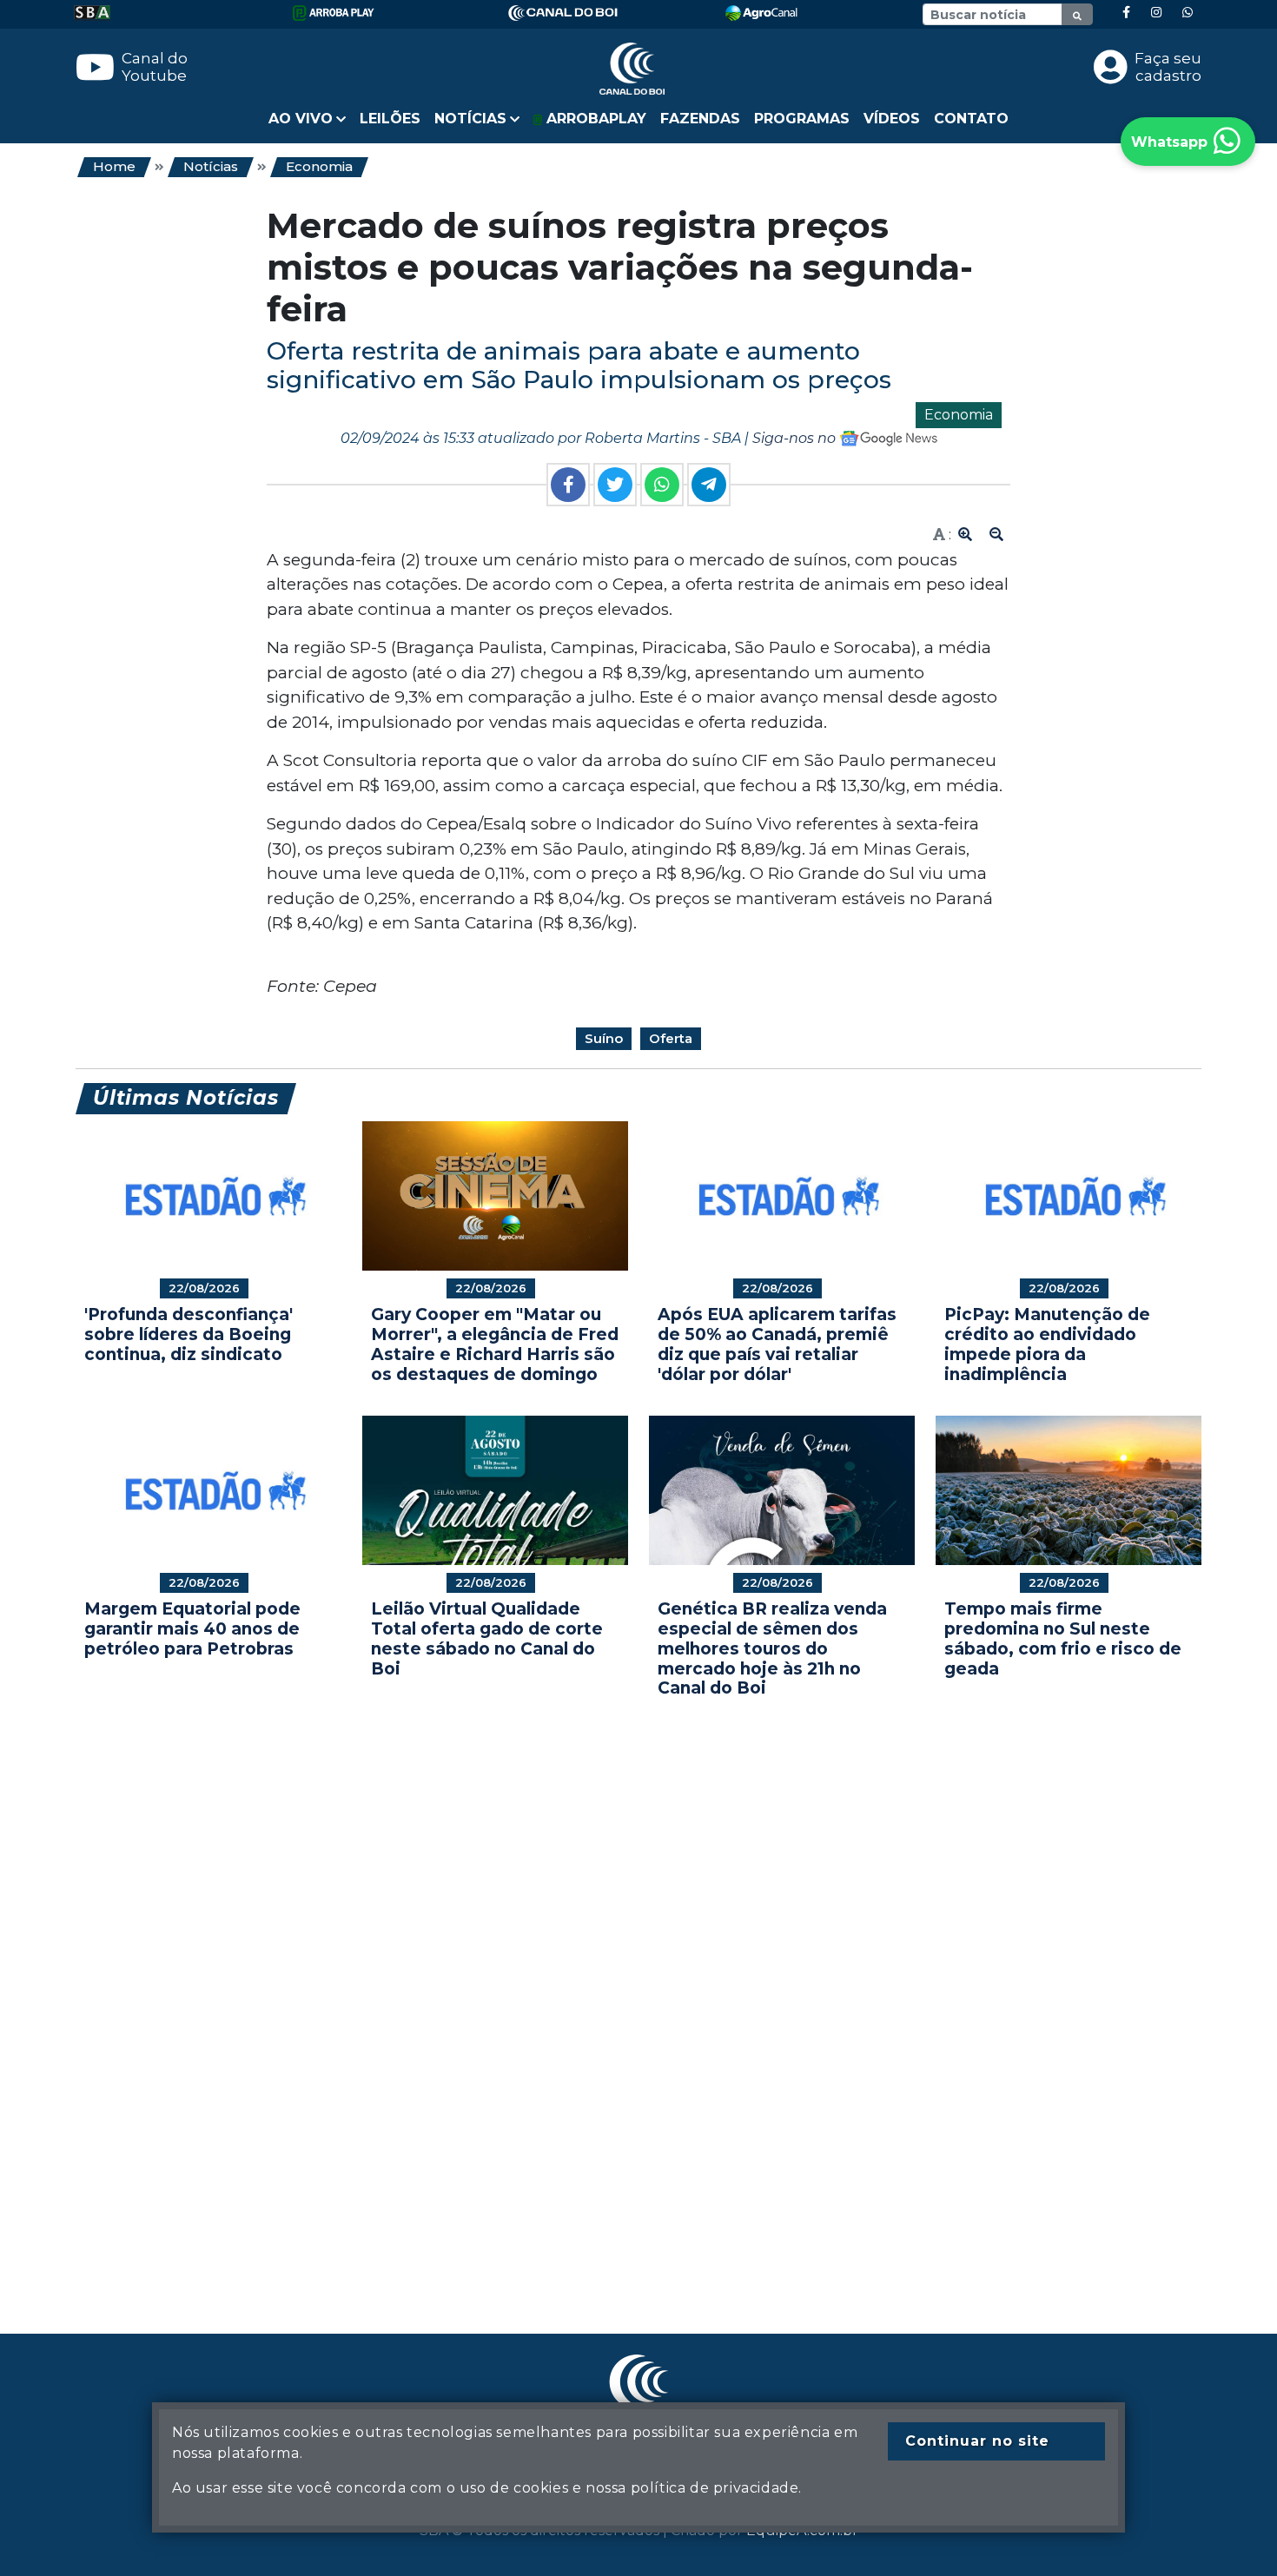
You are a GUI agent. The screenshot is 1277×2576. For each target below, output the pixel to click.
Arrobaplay (594, 119)
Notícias (211, 166)
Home (114, 166)
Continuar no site (977, 2441)
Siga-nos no (796, 438)
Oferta (671, 1038)
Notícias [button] (470, 119)
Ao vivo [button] (301, 119)
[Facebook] (1126, 13)
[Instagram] (1156, 13)
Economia (319, 166)
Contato (971, 119)
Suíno (604, 1038)
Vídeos (892, 119)
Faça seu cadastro (1168, 67)
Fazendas (700, 119)
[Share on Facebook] (568, 485)
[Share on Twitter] (615, 485)
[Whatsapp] (1188, 13)
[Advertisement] (597, 1990)
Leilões (390, 119)
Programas (802, 119)
